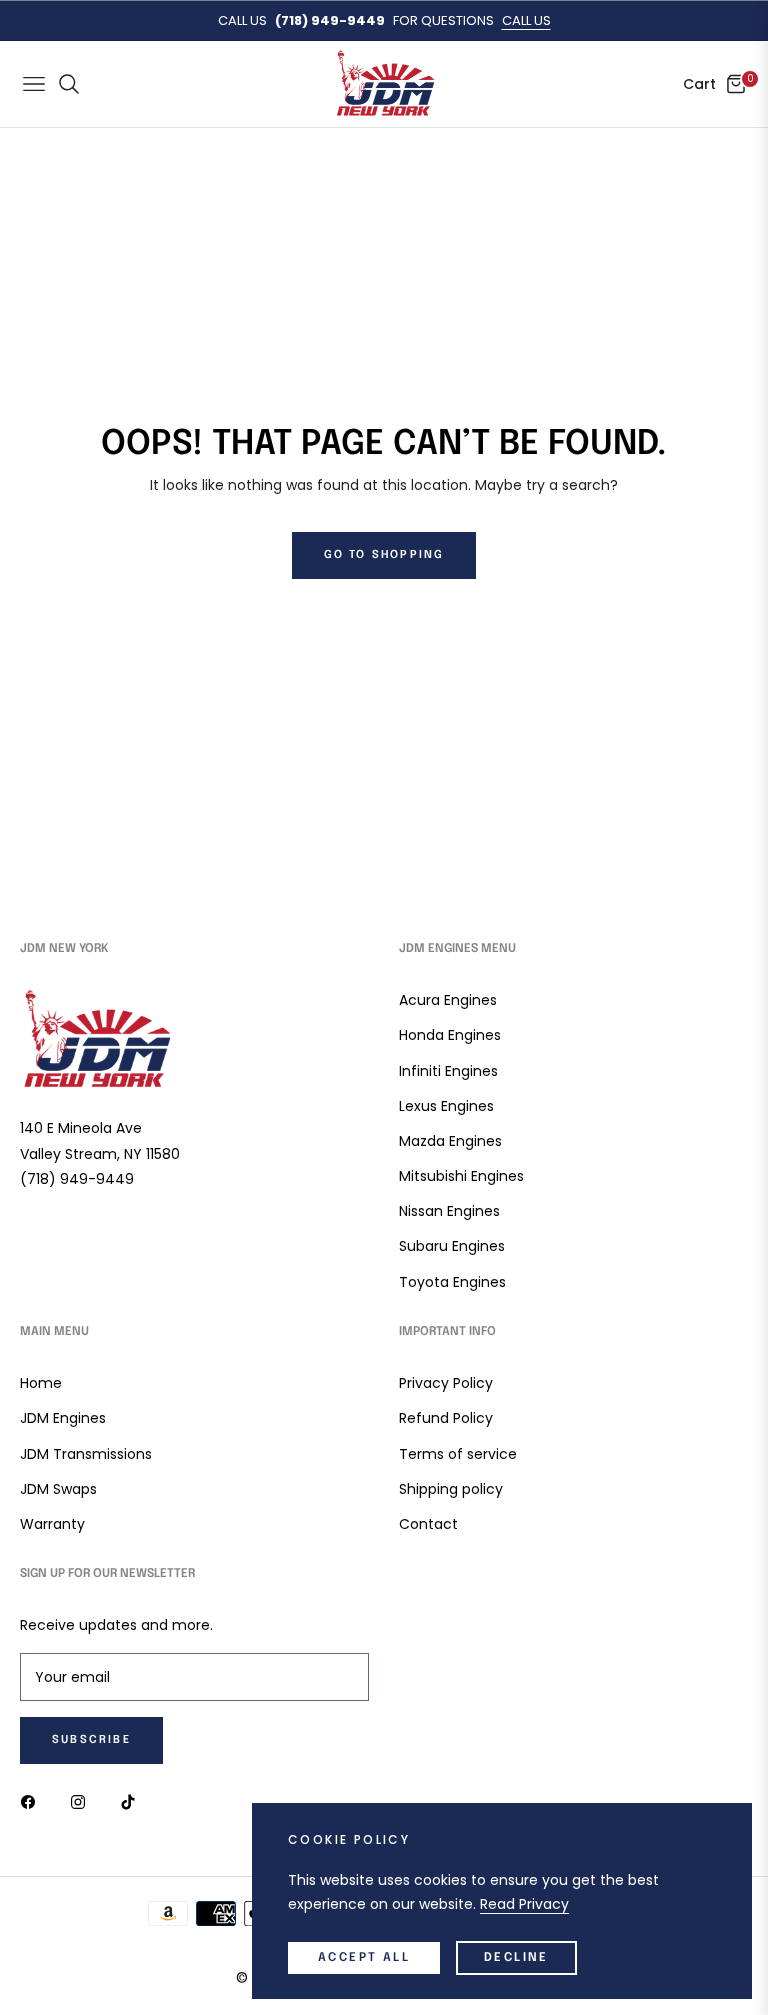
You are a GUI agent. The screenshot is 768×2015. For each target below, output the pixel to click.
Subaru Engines (452, 1246)
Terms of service (458, 1454)
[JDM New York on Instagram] (83, 1800)
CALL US (526, 20)
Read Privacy (524, 1904)
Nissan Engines (449, 1211)
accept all (364, 1958)
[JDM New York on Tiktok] (133, 1800)
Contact (428, 1524)
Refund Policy (446, 1418)
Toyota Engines (452, 1282)
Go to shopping (384, 555)
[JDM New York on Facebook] (33, 1800)
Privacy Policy (446, 1383)
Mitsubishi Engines (461, 1176)
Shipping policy (451, 1489)
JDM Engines (63, 1418)
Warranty (52, 1524)
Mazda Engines (450, 1141)
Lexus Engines (446, 1106)
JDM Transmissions (86, 1454)
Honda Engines (450, 1035)
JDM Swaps (58, 1489)
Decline (516, 1958)
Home (41, 1383)
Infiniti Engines (448, 1071)
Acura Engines (448, 1000)
